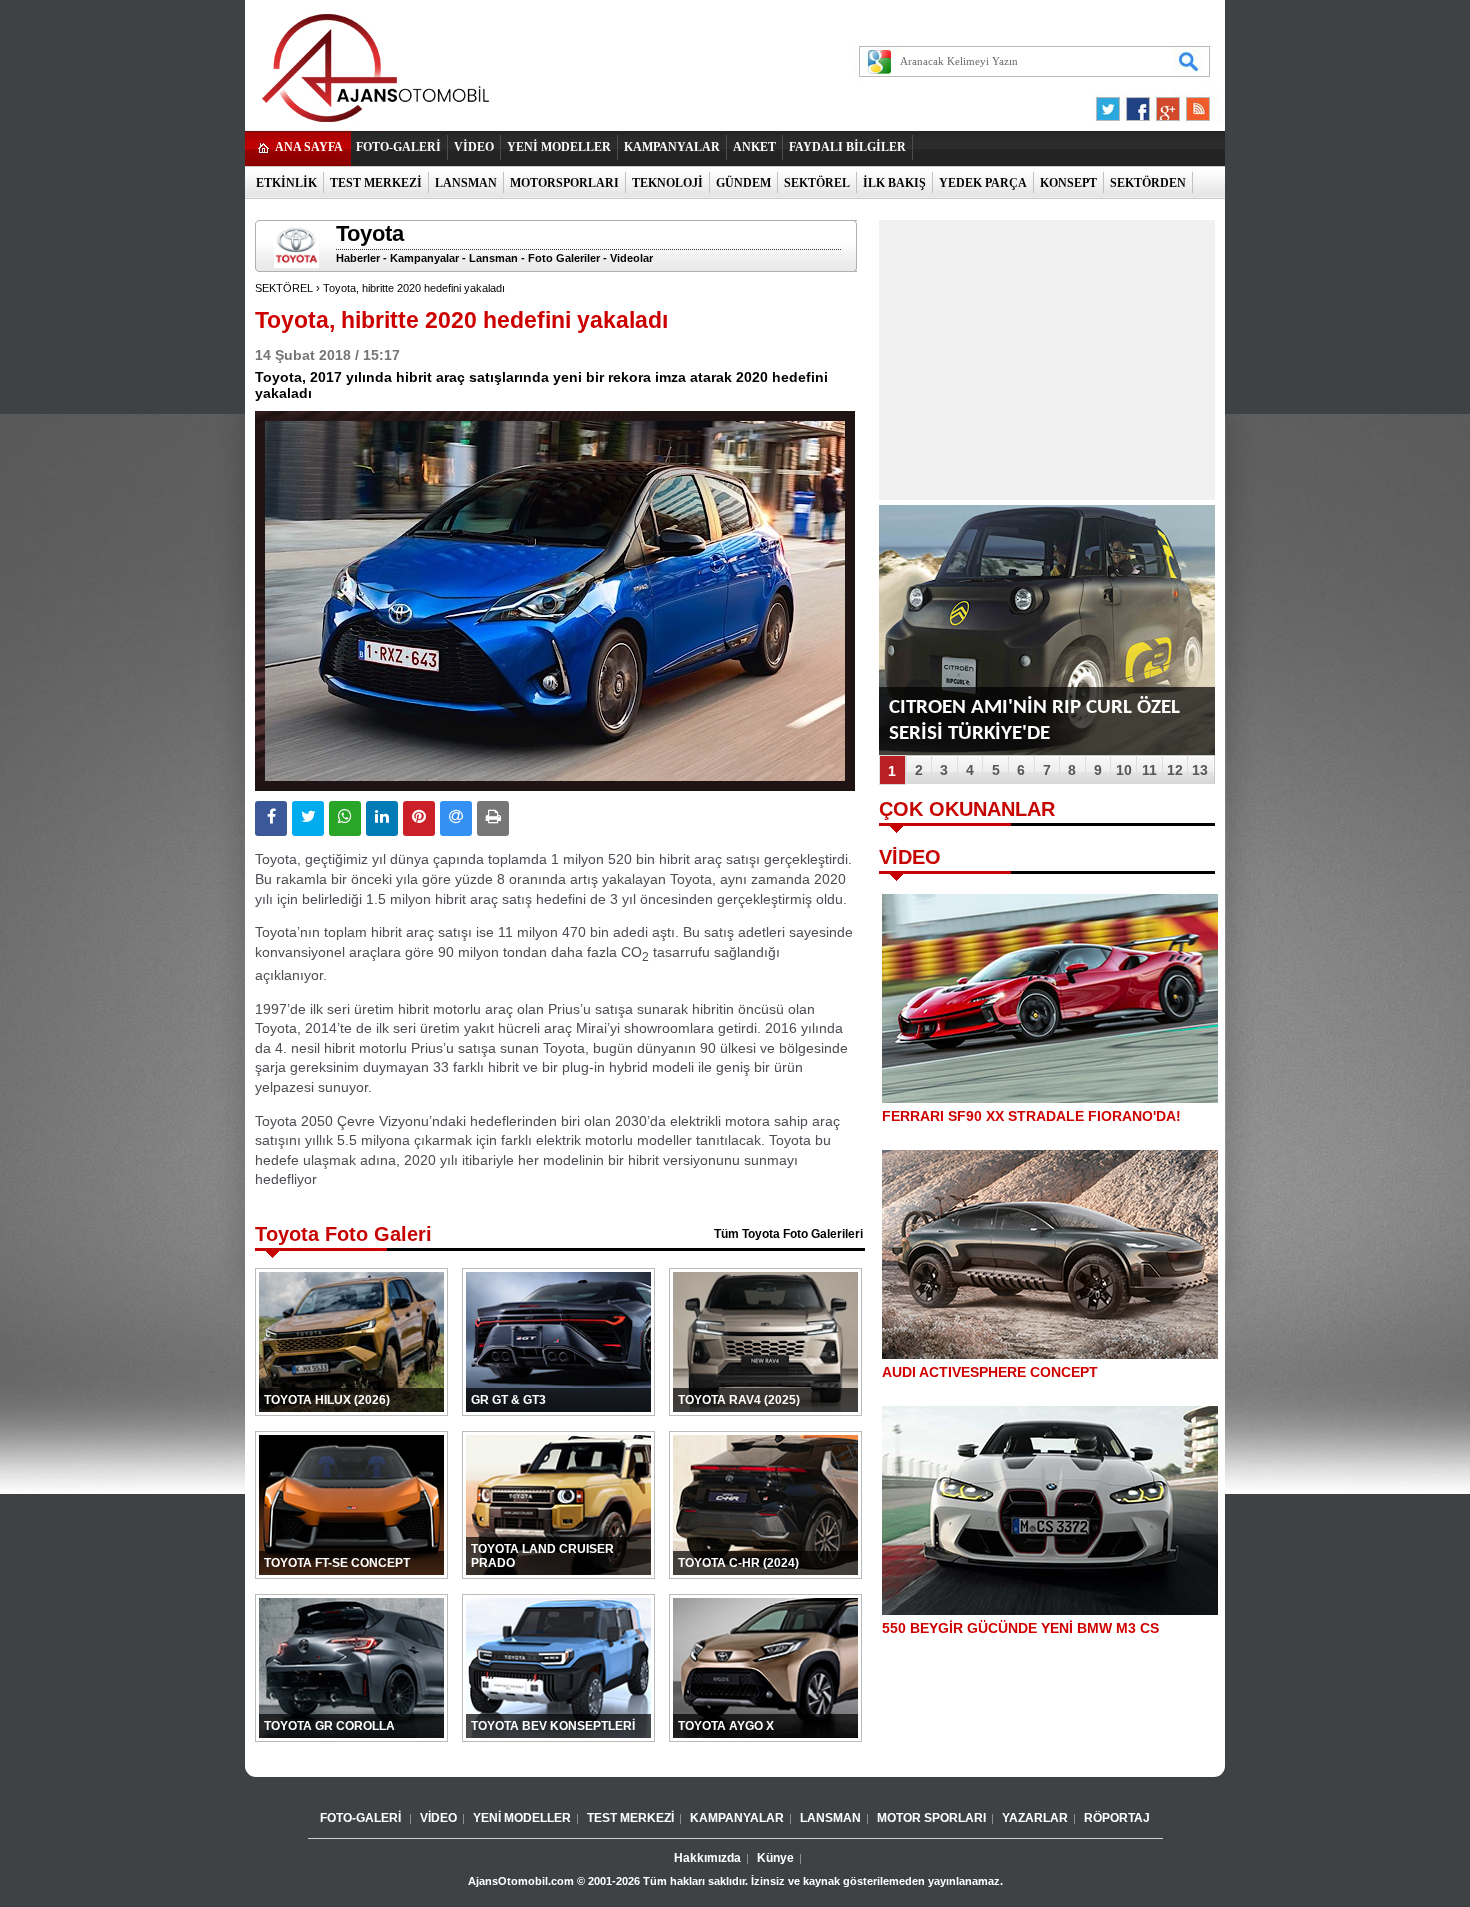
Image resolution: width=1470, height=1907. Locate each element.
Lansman (493, 258)
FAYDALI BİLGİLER (847, 147)
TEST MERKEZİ (376, 183)
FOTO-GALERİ (398, 147)
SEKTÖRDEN (1148, 183)
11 (1149, 770)
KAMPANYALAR (672, 147)
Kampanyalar (424, 258)
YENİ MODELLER (559, 147)
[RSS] (1192, 104)
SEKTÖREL (817, 183)
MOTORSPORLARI (564, 183)
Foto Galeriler (564, 258)
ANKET (754, 147)
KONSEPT (1068, 183)
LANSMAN (466, 183)
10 (1124, 770)
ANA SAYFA (309, 147)
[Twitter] (1111, 104)
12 (1175, 770)
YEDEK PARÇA (983, 183)
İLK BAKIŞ (894, 183)
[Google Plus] (1165, 104)
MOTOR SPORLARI (931, 1818)
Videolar (631, 258)
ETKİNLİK (286, 183)
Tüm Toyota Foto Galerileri (788, 1234)
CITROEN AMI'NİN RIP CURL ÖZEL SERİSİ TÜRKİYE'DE (1034, 720)
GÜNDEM (743, 183)
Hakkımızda (707, 1858)
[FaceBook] (1138, 104)
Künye (775, 1858)
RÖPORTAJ (1117, 1818)
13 (1200, 770)
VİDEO (474, 147)
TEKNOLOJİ (667, 183)
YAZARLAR (1035, 1818)
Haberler (358, 258)
